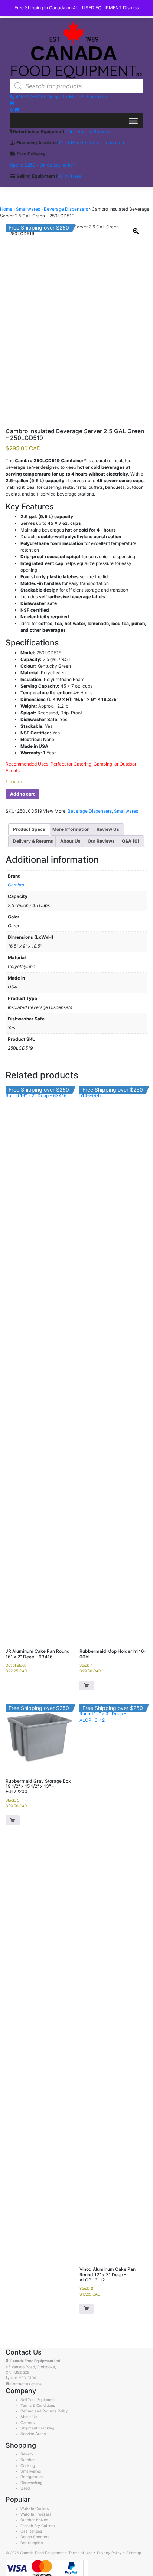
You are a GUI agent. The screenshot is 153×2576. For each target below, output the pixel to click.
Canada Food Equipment (42, 2553)
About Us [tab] (70, 841)
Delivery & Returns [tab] (33, 841)
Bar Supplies (32, 2543)
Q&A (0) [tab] (131, 841)
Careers (27, 2422)
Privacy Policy (109, 2553)
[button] (87, 1686)
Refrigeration (32, 2477)
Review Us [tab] (108, 829)
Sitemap (134, 2553)
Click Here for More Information (92, 143)
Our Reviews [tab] (101, 841)
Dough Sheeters (35, 2537)
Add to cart (22, 794)
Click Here (70, 176)
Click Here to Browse (87, 131)
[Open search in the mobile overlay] (76, 86)
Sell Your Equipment (38, 2399)
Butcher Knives (34, 2520)
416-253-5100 (23, 2378)
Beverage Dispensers (66, 209)
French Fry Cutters (38, 2526)
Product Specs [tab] (29, 829)
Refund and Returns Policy (44, 2411)
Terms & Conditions (38, 2405)
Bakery (27, 2454)
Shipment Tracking (37, 2428)
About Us (29, 2417)
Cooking (28, 2465)
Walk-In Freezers (36, 2514)
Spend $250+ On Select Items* (42, 165)
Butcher (28, 2460)
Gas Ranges (31, 2531)
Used (25, 2488)
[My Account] (12, 103)
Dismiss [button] (131, 8)
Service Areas (33, 2434)
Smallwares (28, 209)
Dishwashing (31, 2483)
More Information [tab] (71, 829)
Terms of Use (80, 2553)
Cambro (16, 885)
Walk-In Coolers (35, 2508)
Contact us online (25, 2384)
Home (6, 209)
